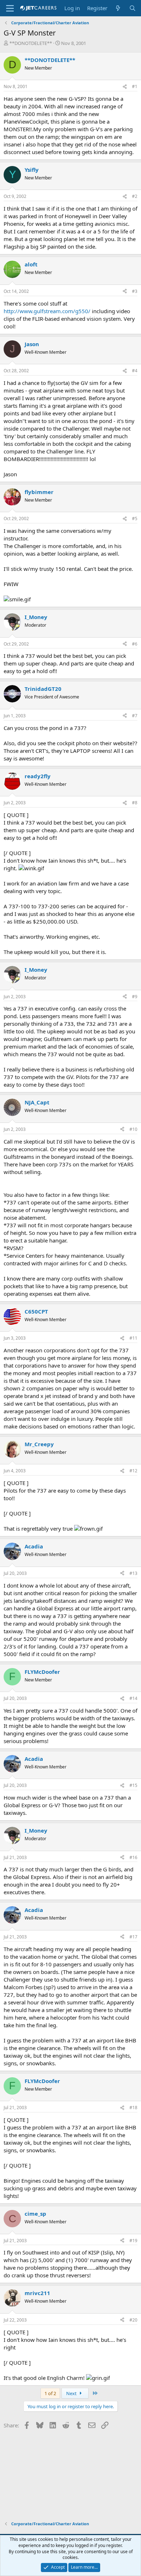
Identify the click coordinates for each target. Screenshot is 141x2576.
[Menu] (10, 8)
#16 (133, 1857)
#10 (133, 1129)
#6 (135, 644)
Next (72, 2393)
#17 (133, 1937)
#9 (135, 997)
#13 (133, 1573)
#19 (133, 2241)
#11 (133, 1338)
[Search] (133, 8)
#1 (135, 86)
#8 (135, 803)
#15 (133, 1785)
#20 (133, 2320)
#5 (135, 518)
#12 (133, 1471)
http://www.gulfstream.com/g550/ (47, 311)
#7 (135, 716)
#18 (133, 2108)
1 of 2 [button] (50, 2393)
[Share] (125, 87)
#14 (133, 1698)
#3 (135, 291)
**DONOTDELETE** (31, 43)
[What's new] (118, 8)
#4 (135, 371)
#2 (135, 196)
